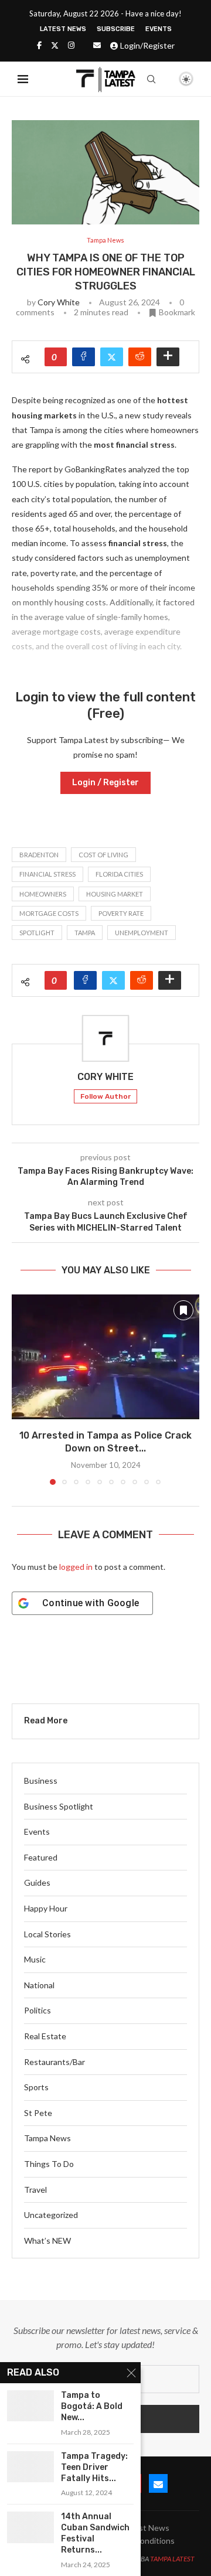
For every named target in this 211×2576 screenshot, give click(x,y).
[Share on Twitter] (112, 357)
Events (159, 29)
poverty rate (121, 913)
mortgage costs (49, 913)
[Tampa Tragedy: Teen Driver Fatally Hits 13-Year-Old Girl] (30, 2467)
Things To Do (49, 2164)
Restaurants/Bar (55, 2062)
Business (41, 1781)
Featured (41, 1857)
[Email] (97, 45)
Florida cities (119, 874)
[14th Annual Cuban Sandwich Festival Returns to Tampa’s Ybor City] (30, 2527)
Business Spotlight (59, 1806)
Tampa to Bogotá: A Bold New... (92, 2406)
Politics (38, 2010)
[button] (22, 1389)
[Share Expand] (168, 357)
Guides (37, 1882)
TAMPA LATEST (172, 2559)
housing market (115, 894)
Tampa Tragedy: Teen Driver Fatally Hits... (94, 2467)
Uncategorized (51, 2215)
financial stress (47, 874)
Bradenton (39, 855)
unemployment (142, 933)
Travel (35, 2190)
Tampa (85, 933)
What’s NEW (47, 2241)
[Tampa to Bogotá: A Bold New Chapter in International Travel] (30, 2406)
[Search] (151, 79)
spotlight (37, 933)
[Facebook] (39, 45)
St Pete (38, 2113)
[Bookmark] (166, 80)
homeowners (43, 894)
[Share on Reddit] (140, 357)
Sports (36, 2087)
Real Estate (45, 2036)
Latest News (63, 29)
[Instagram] (71, 45)
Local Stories (47, 1934)
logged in (76, 1567)
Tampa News (47, 2138)
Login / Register (105, 783)
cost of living (103, 855)
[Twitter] (55, 45)
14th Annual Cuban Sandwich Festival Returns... (95, 2533)
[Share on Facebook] (84, 357)
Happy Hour (46, 1908)
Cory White (59, 302)
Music (35, 1959)
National (39, 1985)
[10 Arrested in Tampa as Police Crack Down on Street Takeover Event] (105, 1357)
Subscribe (116, 29)
